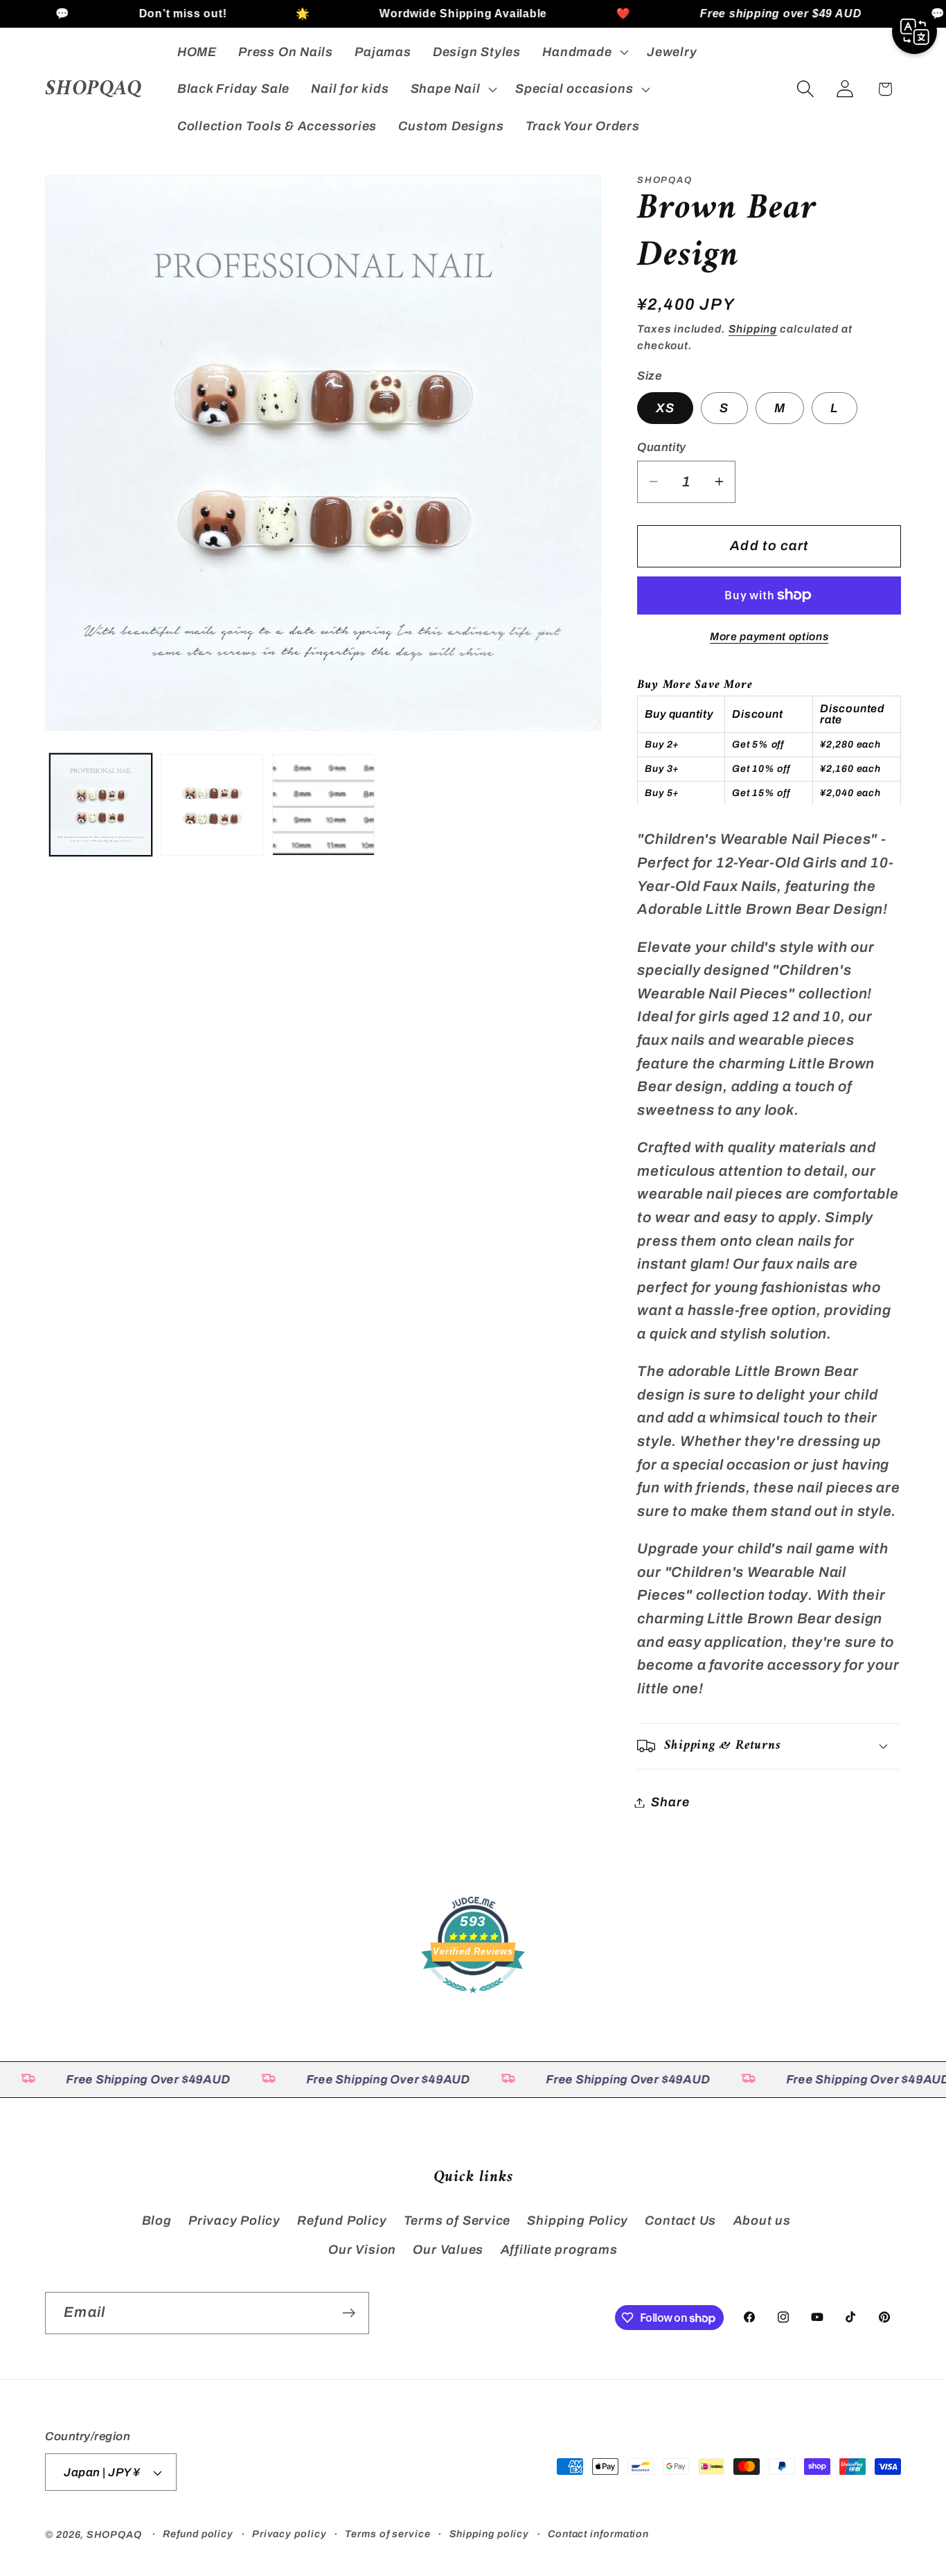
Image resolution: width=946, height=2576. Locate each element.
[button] (584, 52)
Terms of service (388, 2534)
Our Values (448, 2250)
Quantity (661, 447)
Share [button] (670, 1802)
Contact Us (680, 2221)
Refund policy (198, 2534)
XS (665, 407)
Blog (157, 2221)
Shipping (753, 329)
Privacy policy (289, 2534)
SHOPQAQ (114, 2534)
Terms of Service (457, 2221)
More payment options (769, 636)
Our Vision (362, 2250)
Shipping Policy (578, 2221)
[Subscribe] (349, 2313)
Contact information (598, 2534)
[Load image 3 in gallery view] (323, 805)
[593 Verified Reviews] (473, 1999)
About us (762, 2221)
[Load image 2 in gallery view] (212, 805)
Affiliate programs (559, 2250)
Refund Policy (342, 2221)
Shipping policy (490, 2534)
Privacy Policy (234, 2221)
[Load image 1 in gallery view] (101, 805)
